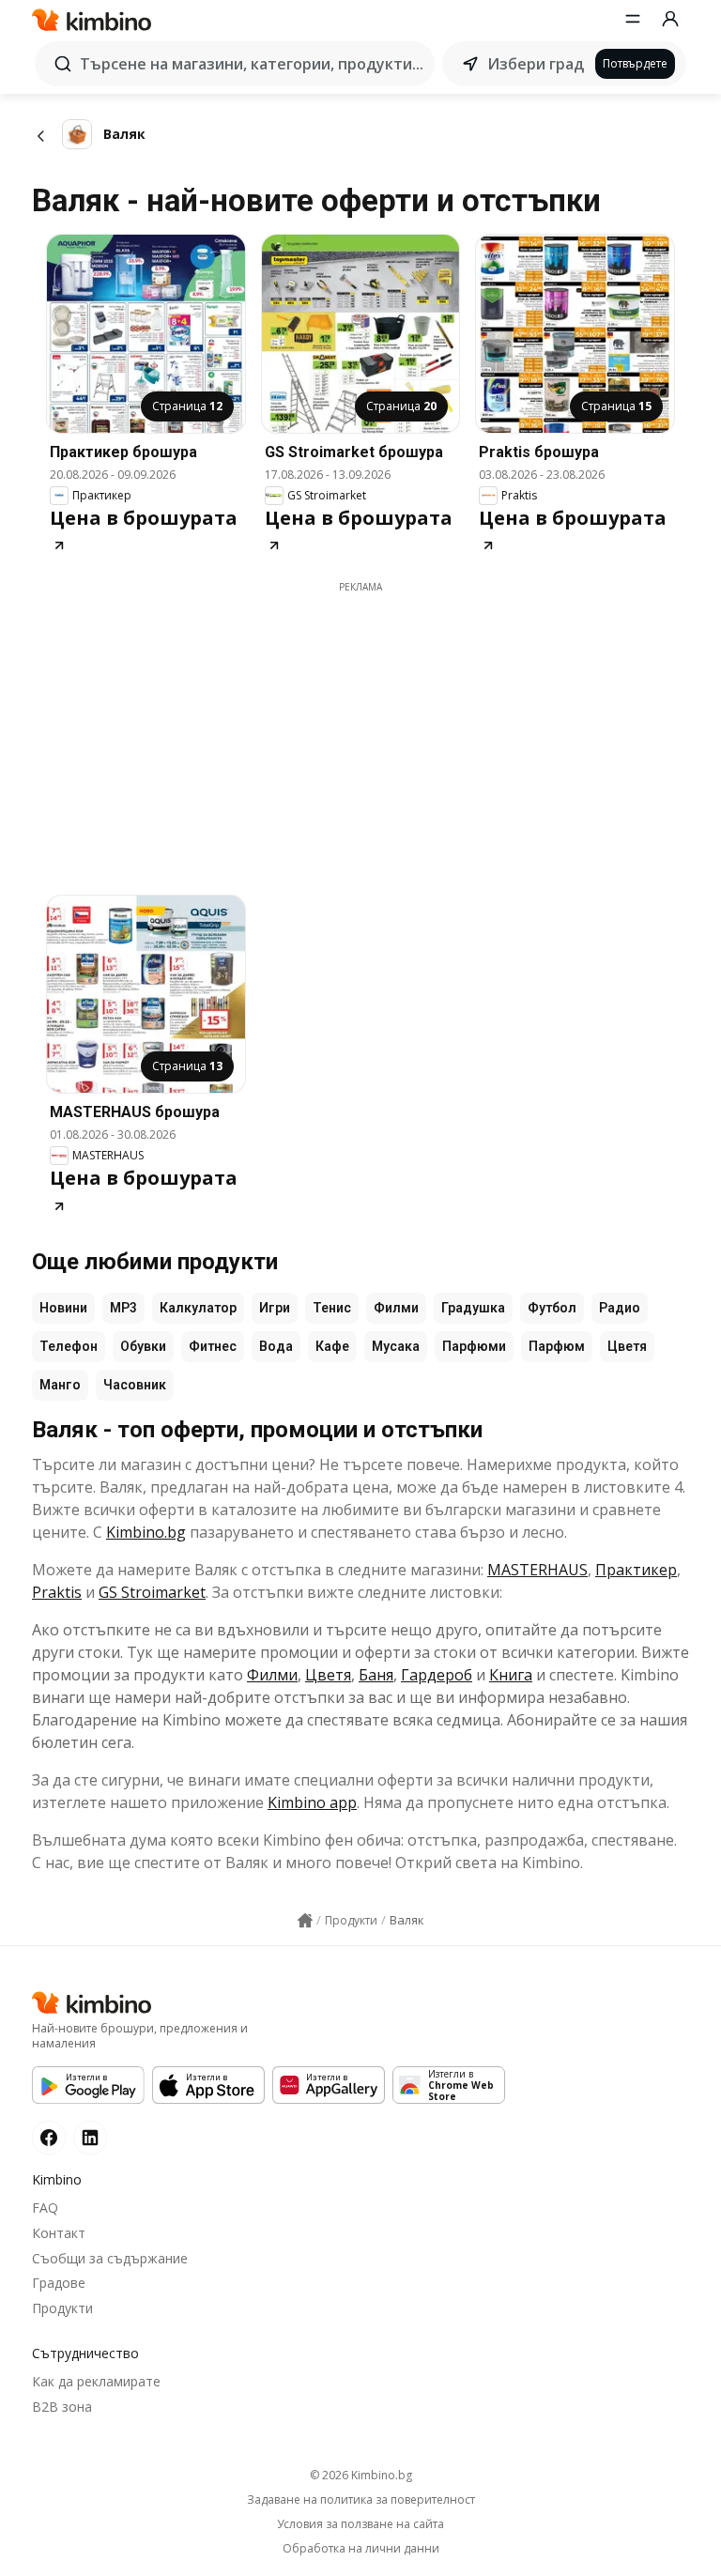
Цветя (627, 1346)
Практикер (636, 1570)
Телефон (69, 1346)
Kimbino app (312, 1802)
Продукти (62, 2308)
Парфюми (474, 1346)
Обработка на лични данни (361, 2549)
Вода (276, 1346)
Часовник (135, 1385)
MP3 (123, 1308)
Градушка (473, 1308)
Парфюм (557, 1346)
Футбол (552, 1308)
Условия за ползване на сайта (360, 2524)
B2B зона (62, 2407)
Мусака (396, 1346)
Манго (60, 1385)
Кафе (332, 1346)
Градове (59, 2283)
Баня (376, 1675)
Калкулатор (198, 1308)
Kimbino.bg (146, 1532)
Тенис (332, 1308)
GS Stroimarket (152, 1592)
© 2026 (361, 2475)
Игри (275, 1308)
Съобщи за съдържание (110, 2258)
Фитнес (213, 1346)
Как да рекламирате (96, 2381)
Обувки (143, 1346)
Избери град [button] (536, 64)
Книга (511, 1675)
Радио (620, 1308)
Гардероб (437, 1675)
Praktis (57, 1592)
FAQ (45, 2208)
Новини (63, 1308)
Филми (396, 1308)
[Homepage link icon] (305, 1921)
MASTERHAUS (537, 1570)
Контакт (59, 2233)
